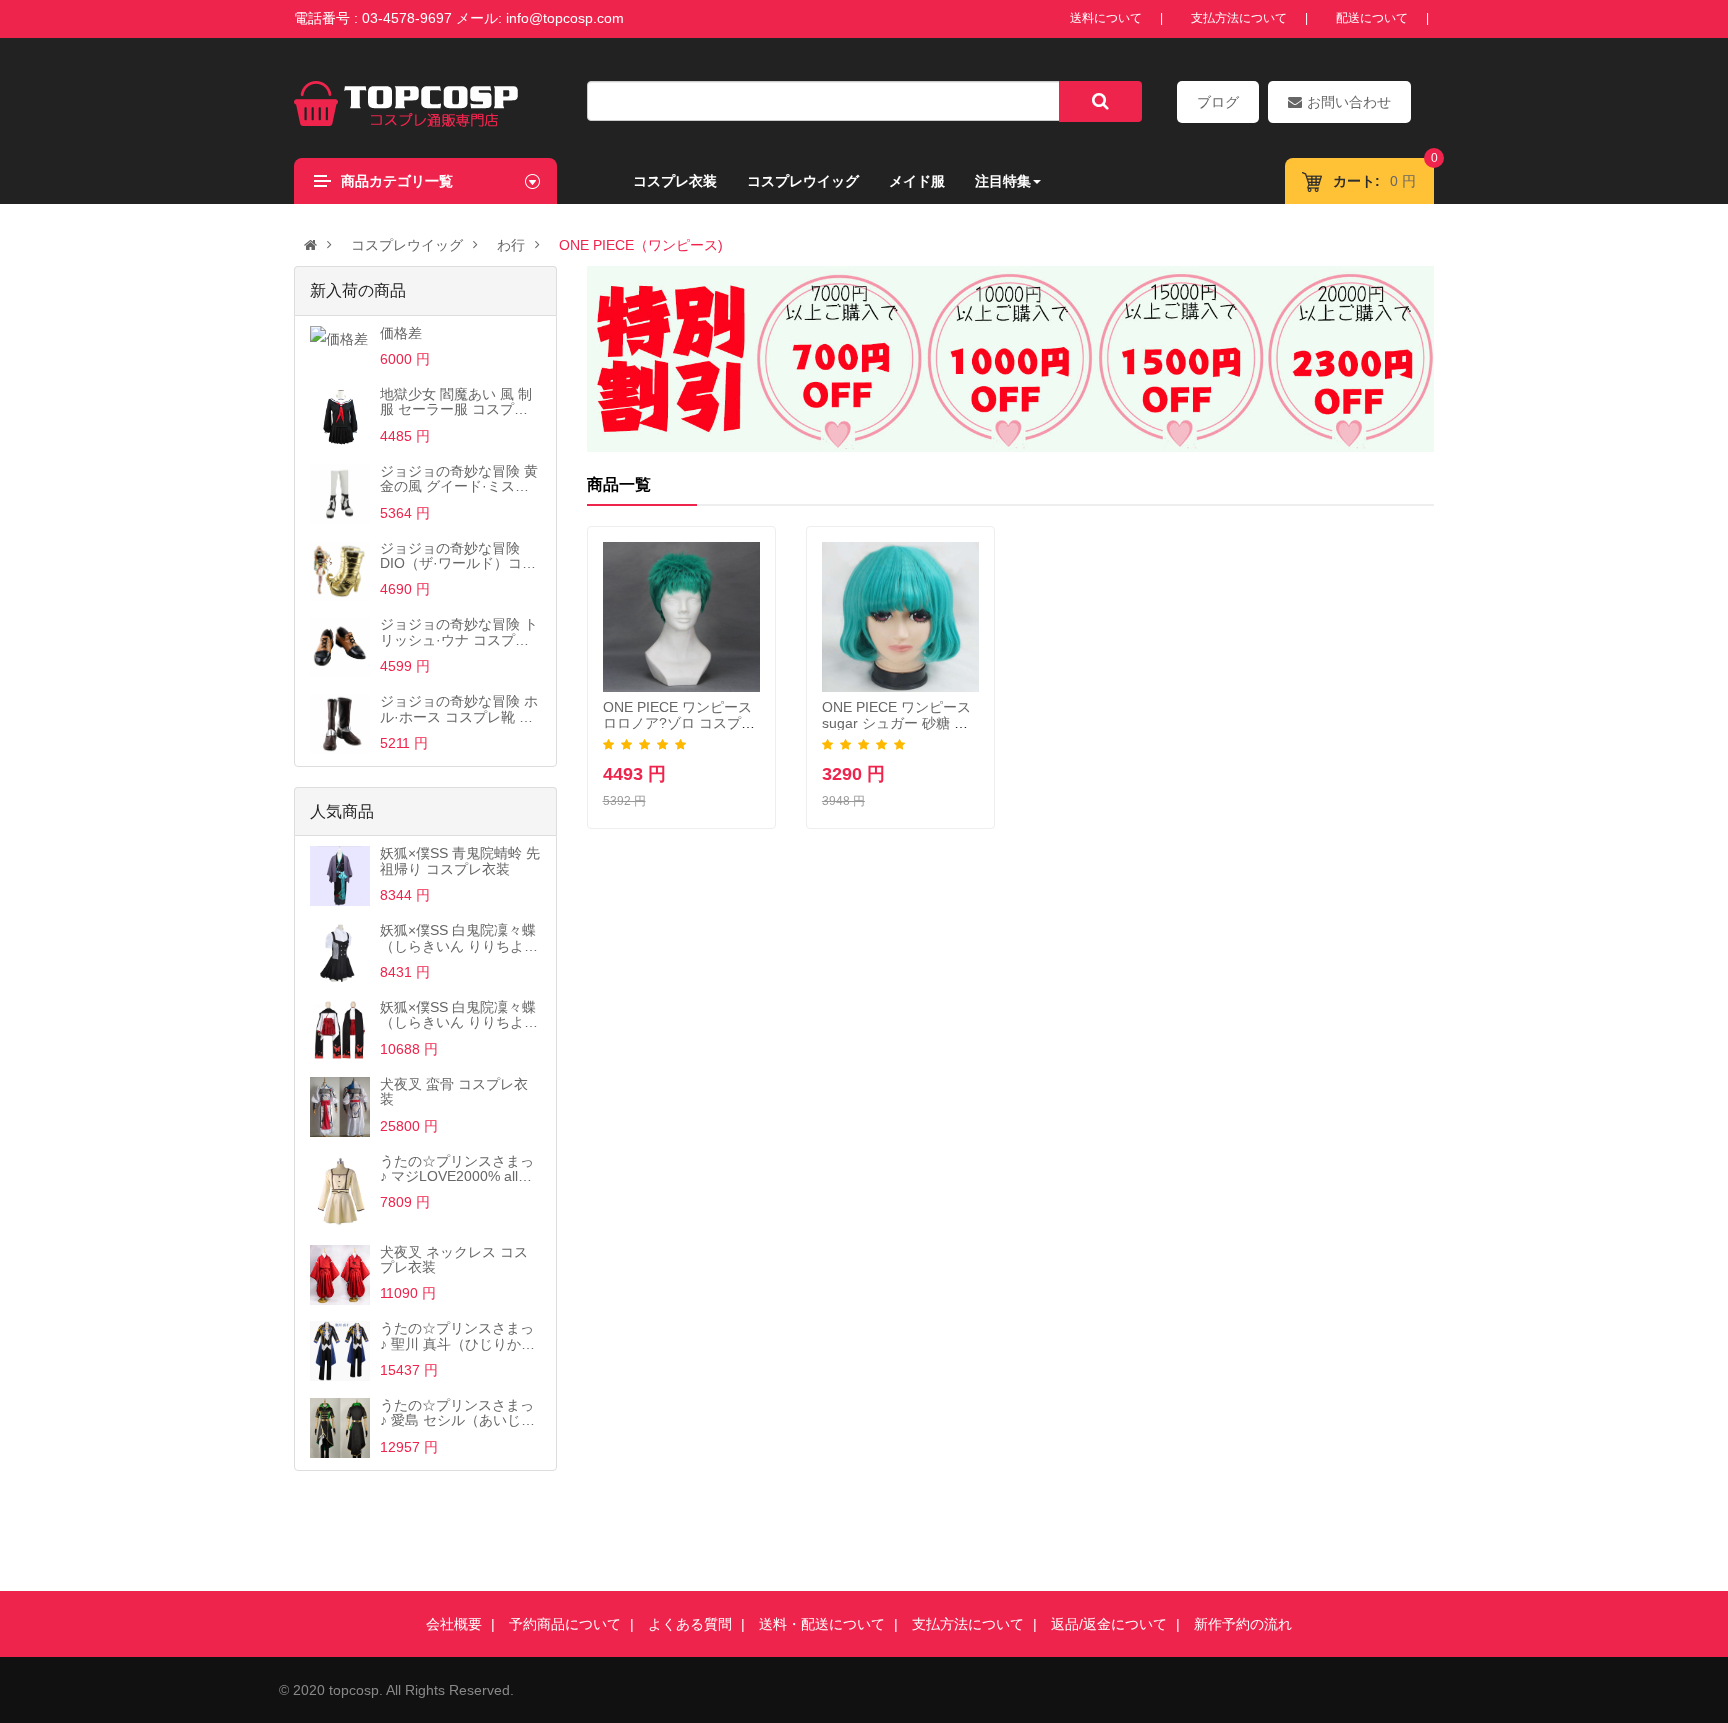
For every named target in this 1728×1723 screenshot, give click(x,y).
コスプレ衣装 (675, 181)
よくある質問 (690, 1624)
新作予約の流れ (1243, 1624)
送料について (1106, 18)
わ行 (511, 245)
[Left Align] (1100, 101)
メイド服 (917, 181)
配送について (1372, 18)
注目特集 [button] (1003, 181)
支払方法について (1239, 18)
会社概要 (454, 1624)
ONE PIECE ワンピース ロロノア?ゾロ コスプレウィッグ (679, 722)
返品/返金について (1109, 1624)
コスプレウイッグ (803, 181)
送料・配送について (822, 1624)
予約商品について (565, 1624)
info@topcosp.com (565, 18)
